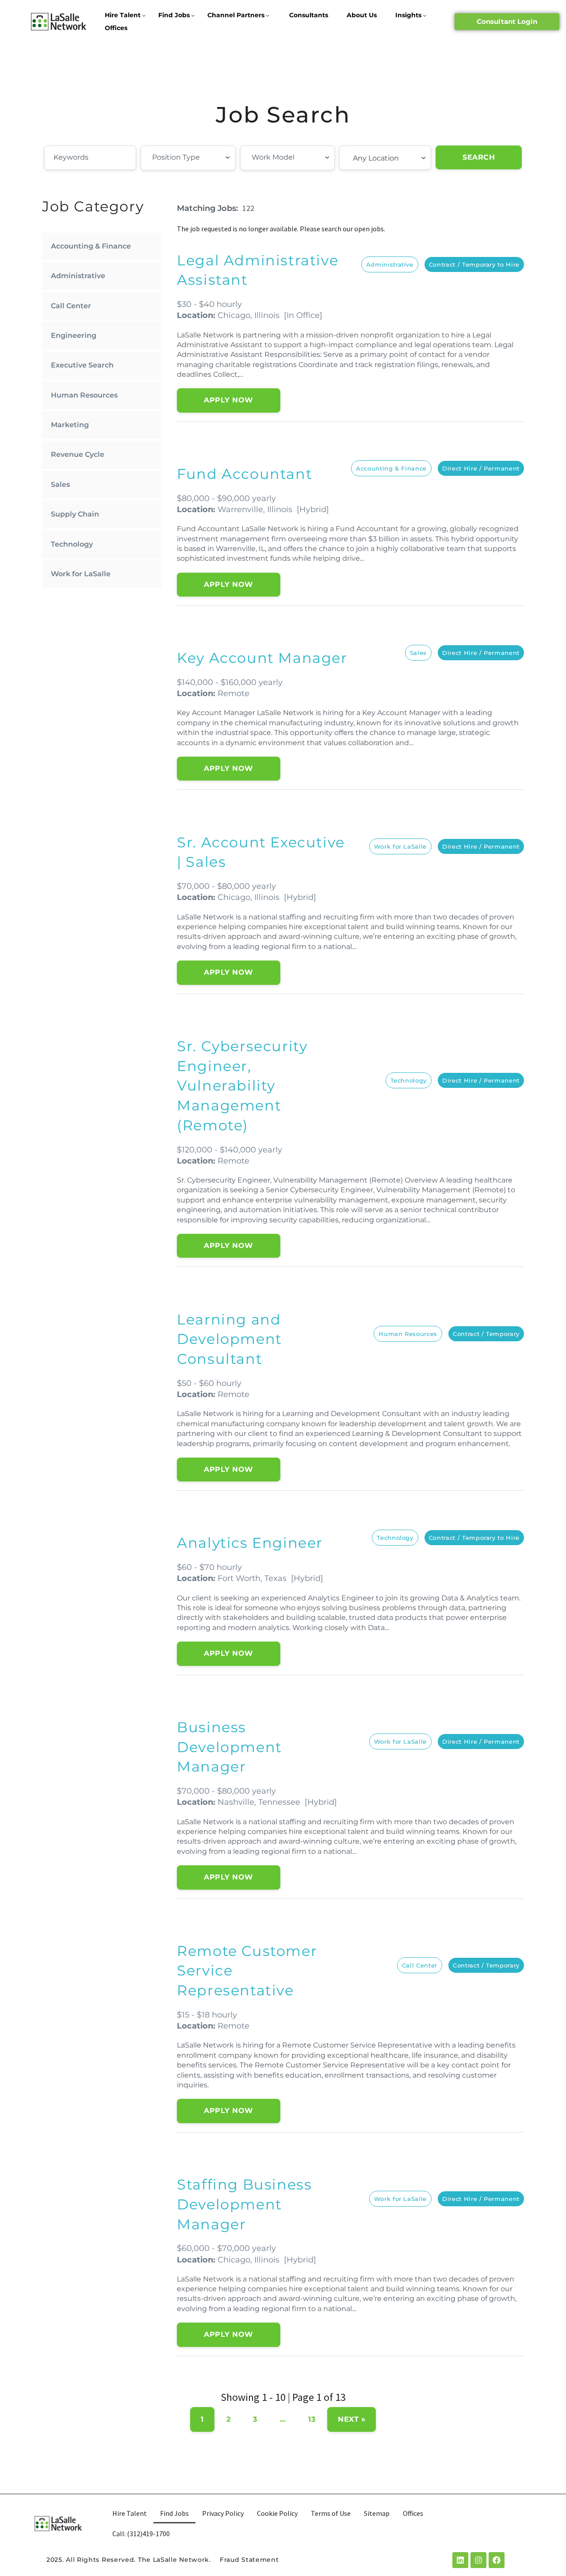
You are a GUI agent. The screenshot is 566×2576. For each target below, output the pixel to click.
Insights (408, 15)
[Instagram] (478, 2560)
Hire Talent (123, 15)
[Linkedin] (460, 2560)
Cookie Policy (277, 2513)
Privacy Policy (223, 2513)
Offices (116, 28)
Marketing (70, 425)
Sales (60, 484)
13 (312, 2419)
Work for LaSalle (81, 574)
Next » (352, 2419)
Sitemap (377, 2513)
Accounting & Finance (91, 246)
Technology (72, 544)
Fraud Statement (249, 2560)
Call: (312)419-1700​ (141, 2534)
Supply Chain (75, 514)
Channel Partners (236, 15)
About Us (362, 15)
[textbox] (201, 157)
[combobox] (188, 158)
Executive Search (82, 365)
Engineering (74, 335)
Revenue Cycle (78, 454)
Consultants (309, 15)
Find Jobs (174, 15)
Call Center (71, 306)
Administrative (78, 276)
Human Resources (84, 395)
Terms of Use (331, 2513)
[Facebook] (497, 2560)
